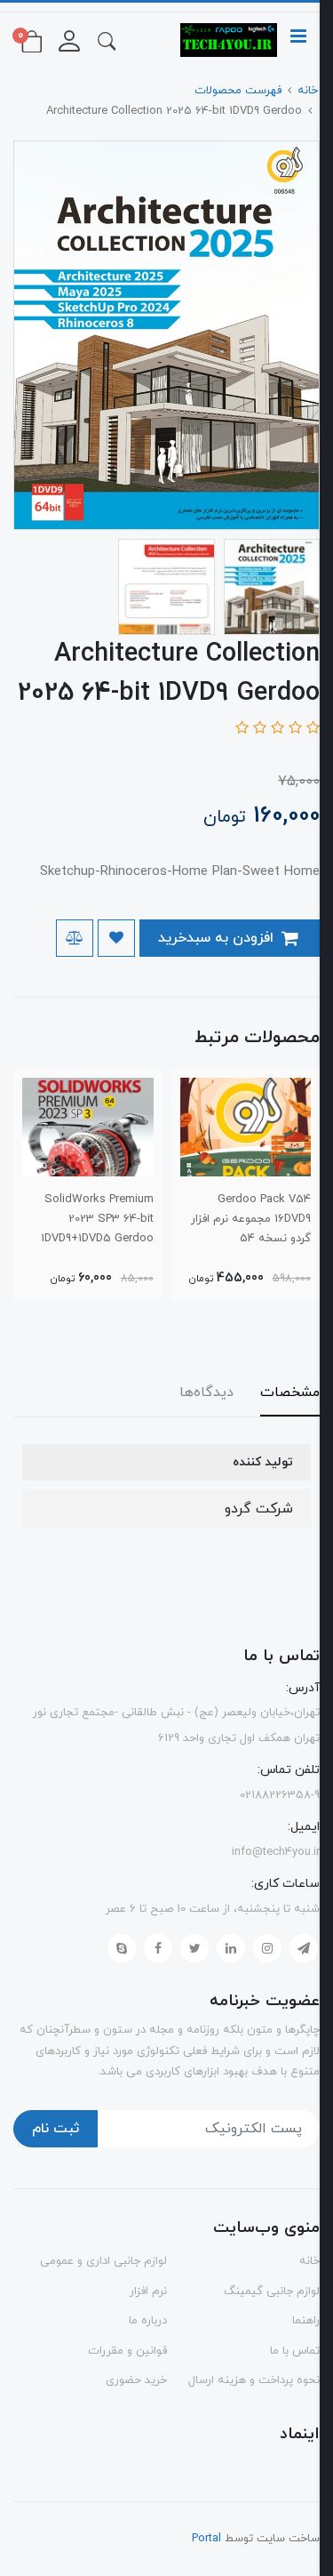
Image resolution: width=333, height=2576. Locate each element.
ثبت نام (55, 2129)
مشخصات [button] (290, 1392)
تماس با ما (295, 2351)
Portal (206, 2539)
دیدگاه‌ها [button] (206, 1392)
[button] (107, 40)
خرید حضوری (136, 2380)
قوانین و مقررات (127, 2351)
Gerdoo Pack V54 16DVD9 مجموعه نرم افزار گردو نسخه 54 (251, 1219)
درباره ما (148, 2321)
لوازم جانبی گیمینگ (272, 2291)
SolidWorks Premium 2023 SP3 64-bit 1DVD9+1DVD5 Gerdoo (97, 1219)
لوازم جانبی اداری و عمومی (103, 2261)
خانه (309, 2261)
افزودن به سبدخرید (218, 938)
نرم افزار (148, 2291)
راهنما (306, 2321)
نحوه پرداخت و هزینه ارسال (254, 2380)
